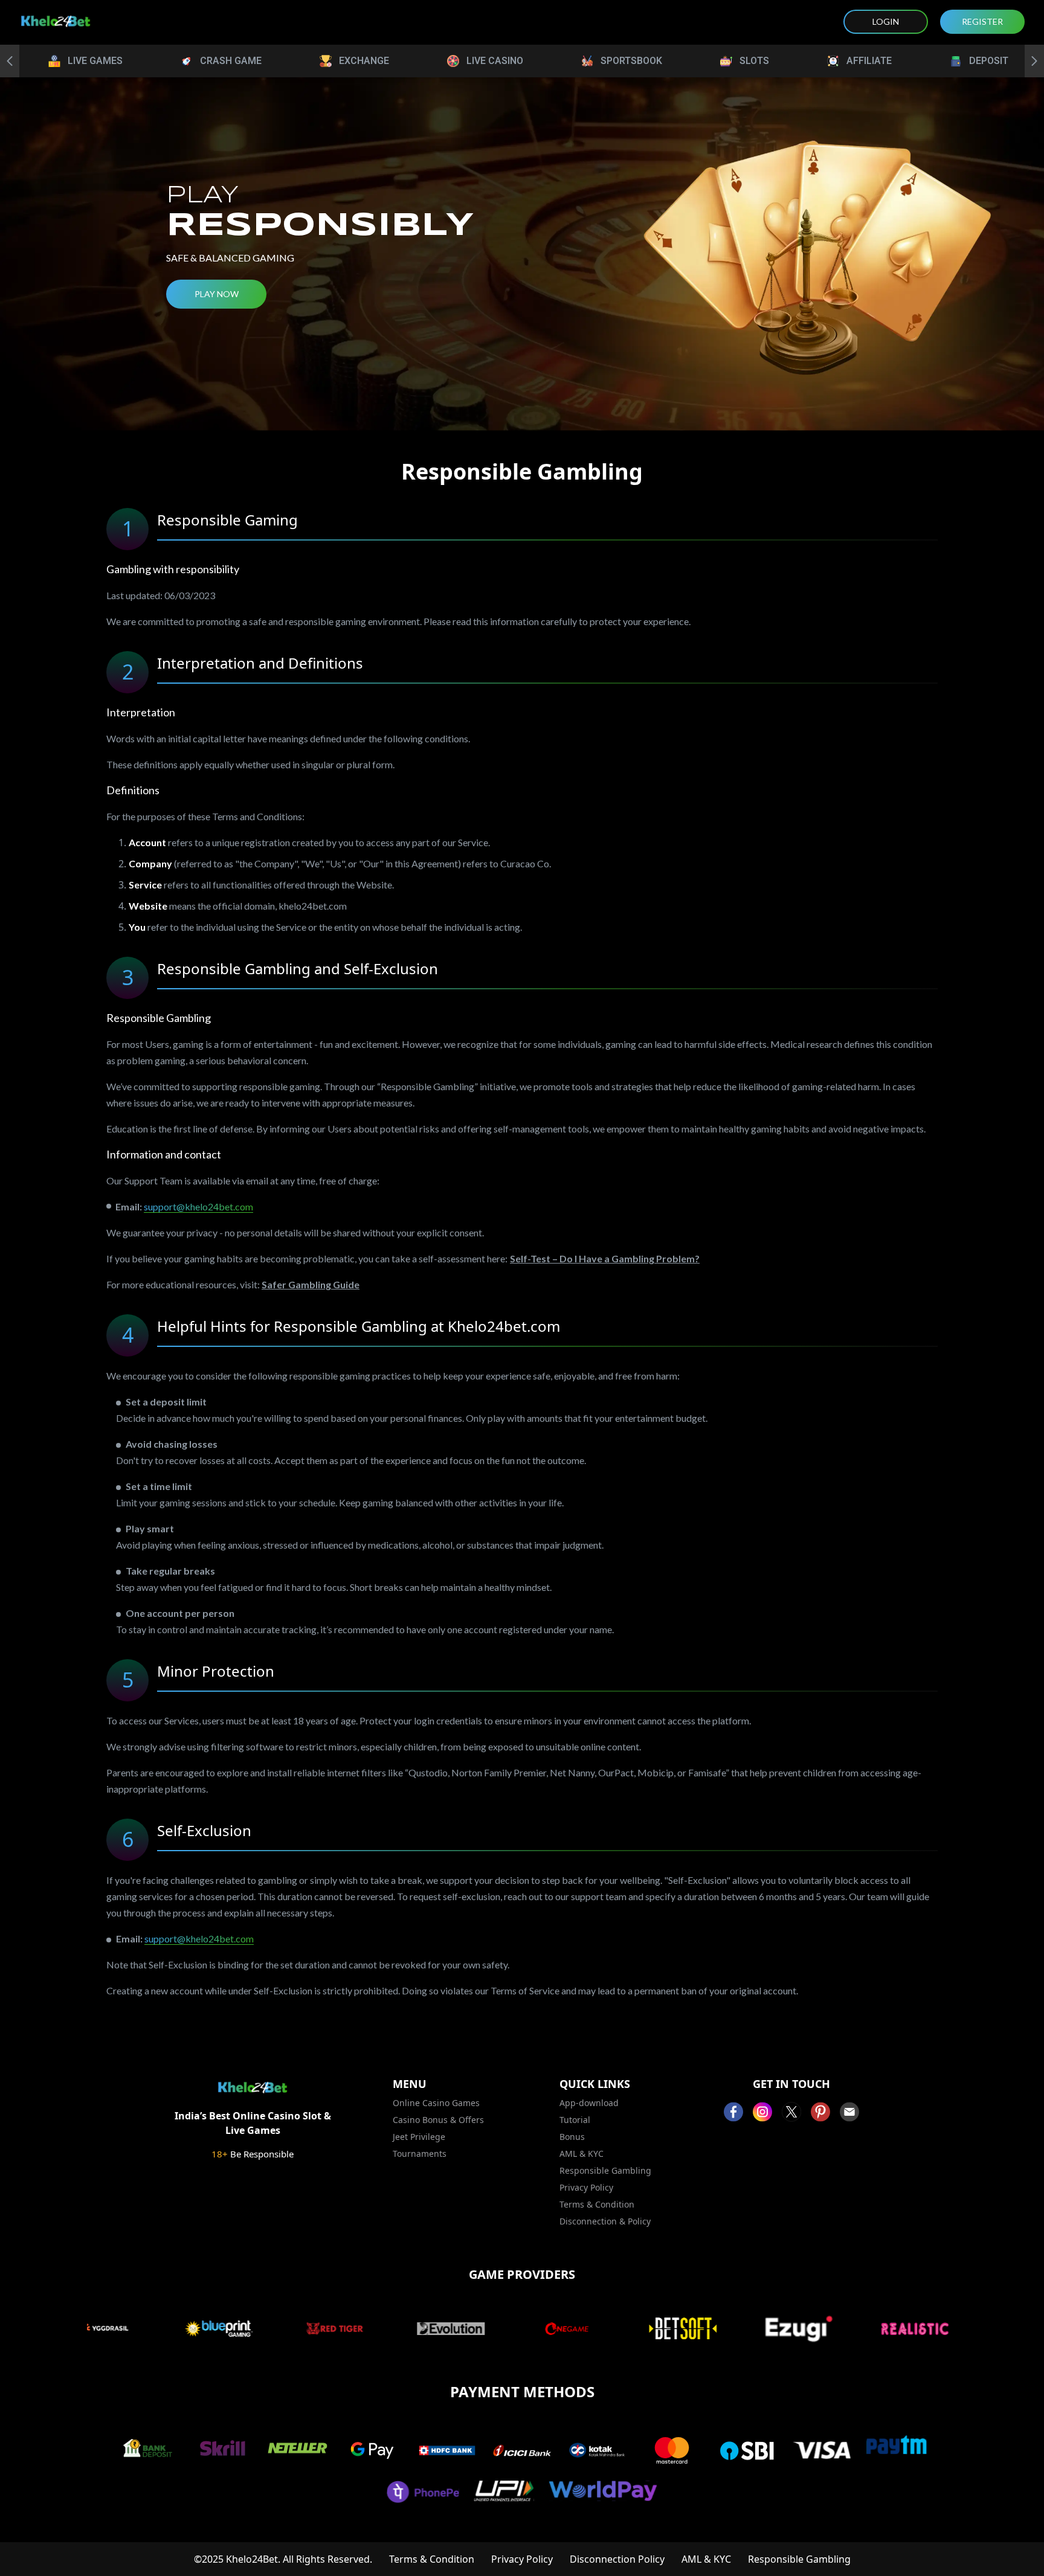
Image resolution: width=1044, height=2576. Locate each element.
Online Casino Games (436, 2103)
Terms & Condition (597, 2204)
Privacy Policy (586, 2187)
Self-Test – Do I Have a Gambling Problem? (605, 1258)
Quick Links (595, 2084)
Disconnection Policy (617, 2559)
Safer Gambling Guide (311, 1284)
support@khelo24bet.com (198, 1206)
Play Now (217, 294)
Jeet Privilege (419, 2137)
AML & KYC (582, 2154)
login (886, 21)
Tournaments (420, 2154)
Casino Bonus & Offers (438, 2120)
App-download (589, 2103)
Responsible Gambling (605, 2170)
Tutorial (575, 2120)
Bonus (572, 2137)
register (982, 21)
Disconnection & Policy (605, 2221)
